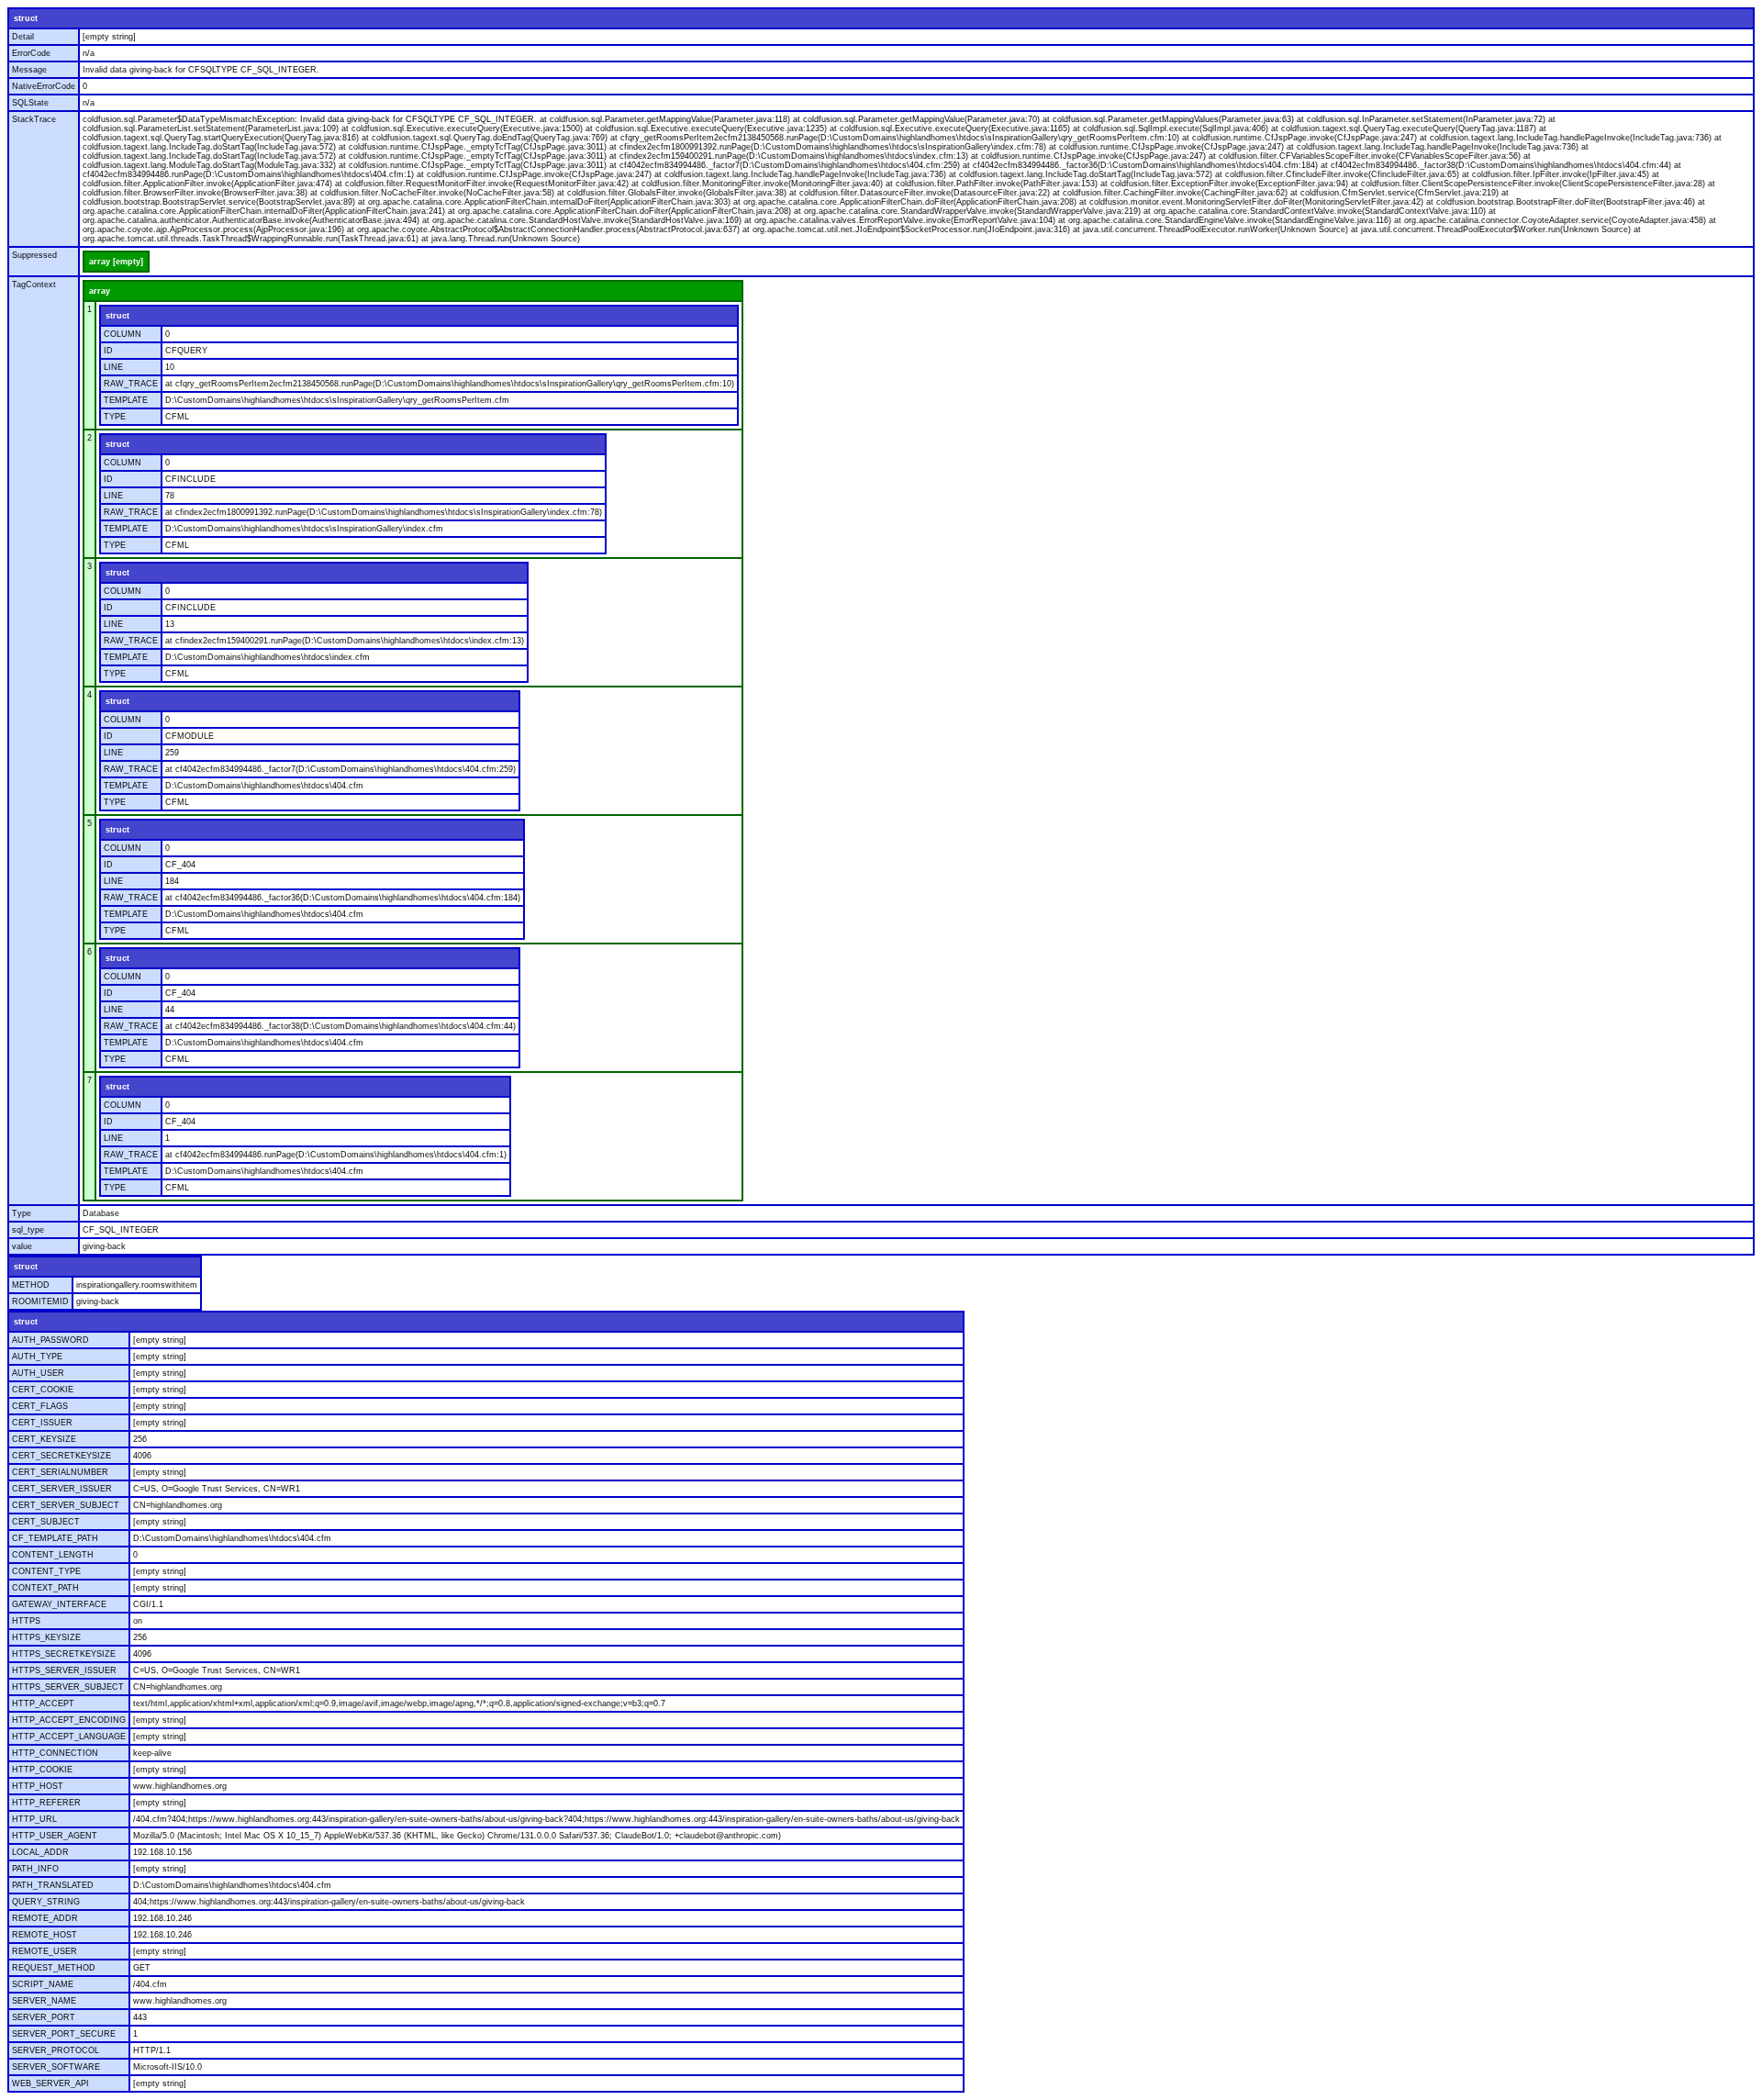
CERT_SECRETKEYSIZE (61, 1456)
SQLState (30, 103)
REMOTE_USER (45, 1951)
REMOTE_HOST (45, 1935)
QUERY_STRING (46, 1902)
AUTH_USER (38, 1373)
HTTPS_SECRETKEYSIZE (64, 1654)
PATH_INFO (35, 1869)
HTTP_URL (34, 1819)
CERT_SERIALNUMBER (60, 1472)
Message (29, 70)
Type (22, 1213)
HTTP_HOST (38, 1786)
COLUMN (123, 334)
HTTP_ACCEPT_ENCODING (69, 1720)
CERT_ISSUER (42, 1423)
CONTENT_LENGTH (53, 1555)
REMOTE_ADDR (45, 1918)
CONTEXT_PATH (45, 1588)
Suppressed (34, 255)
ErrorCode (31, 53)
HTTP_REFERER (46, 1803)
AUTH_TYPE (37, 1357)
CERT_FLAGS (40, 1406)
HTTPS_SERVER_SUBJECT (68, 1687)
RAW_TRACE (131, 384)
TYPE (115, 417)
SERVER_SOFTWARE (56, 2067)
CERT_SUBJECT (46, 1522)
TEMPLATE (126, 400)
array (100, 291)
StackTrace (34, 119)
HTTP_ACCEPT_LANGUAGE (69, 1737)
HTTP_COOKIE (42, 1770)
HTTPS (26, 1621)
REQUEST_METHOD (54, 1968)
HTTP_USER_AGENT (55, 1836)
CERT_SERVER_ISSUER (62, 1489)
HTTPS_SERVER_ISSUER (64, 1670)
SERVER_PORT (44, 2017)
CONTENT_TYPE (46, 1571)
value (22, 1246)
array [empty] (116, 262)
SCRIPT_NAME (43, 1984)
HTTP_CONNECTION (55, 1753)
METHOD (31, 1285)
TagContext (34, 285)
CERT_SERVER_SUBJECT (66, 1505)
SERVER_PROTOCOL (56, 2050)
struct (26, 18)
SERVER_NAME (44, 2001)
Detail (23, 37)
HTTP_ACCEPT (43, 1703)
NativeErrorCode (44, 86)
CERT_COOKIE (43, 1390)
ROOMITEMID (40, 1301)
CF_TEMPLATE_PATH (55, 1538)
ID (108, 351)
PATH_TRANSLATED (53, 1885)
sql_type (28, 1230)
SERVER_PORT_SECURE (64, 2034)
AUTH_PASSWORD (50, 1340)
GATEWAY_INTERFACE (59, 1604)
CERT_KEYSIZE (44, 1439)
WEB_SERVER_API (50, 2083)
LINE (113, 367)
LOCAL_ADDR (40, 1852)
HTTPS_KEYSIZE (46, 1637)
